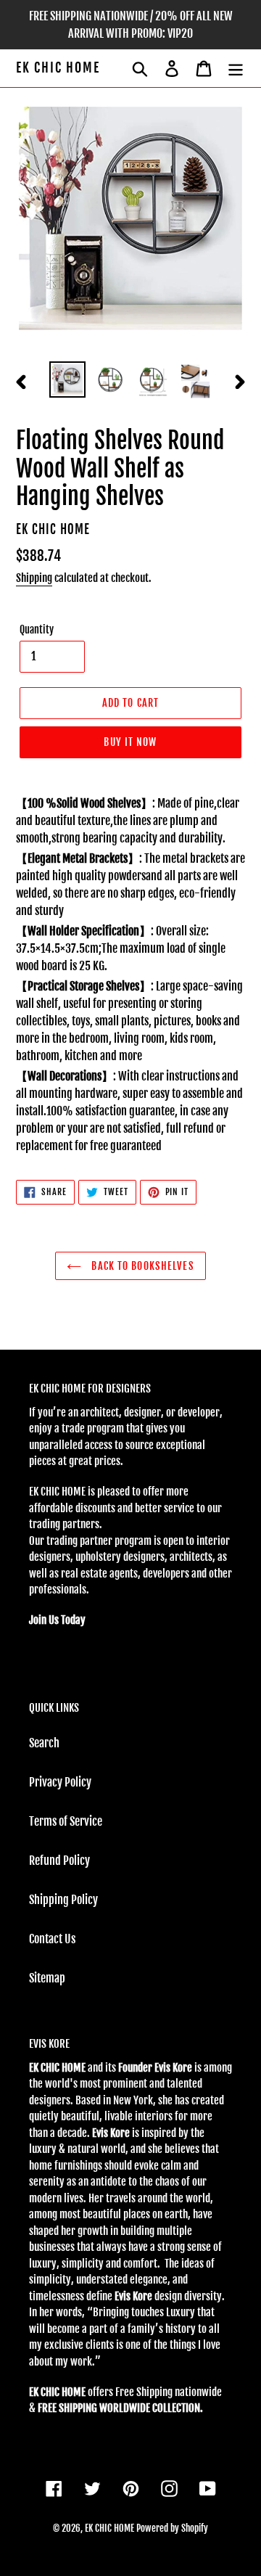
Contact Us (52, 1939)
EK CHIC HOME (58, 68)
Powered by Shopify (172, 2528)
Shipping (34, 578)
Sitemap (47, 1978)
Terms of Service (66, 1821)
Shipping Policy (63, 1900)
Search (44, 1743)
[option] (67, 380)
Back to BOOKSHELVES (141, 1266)
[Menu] (236, 68)
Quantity (37, 629)
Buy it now (130, 742)
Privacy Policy (60, 1782)
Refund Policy (59, 1861)
